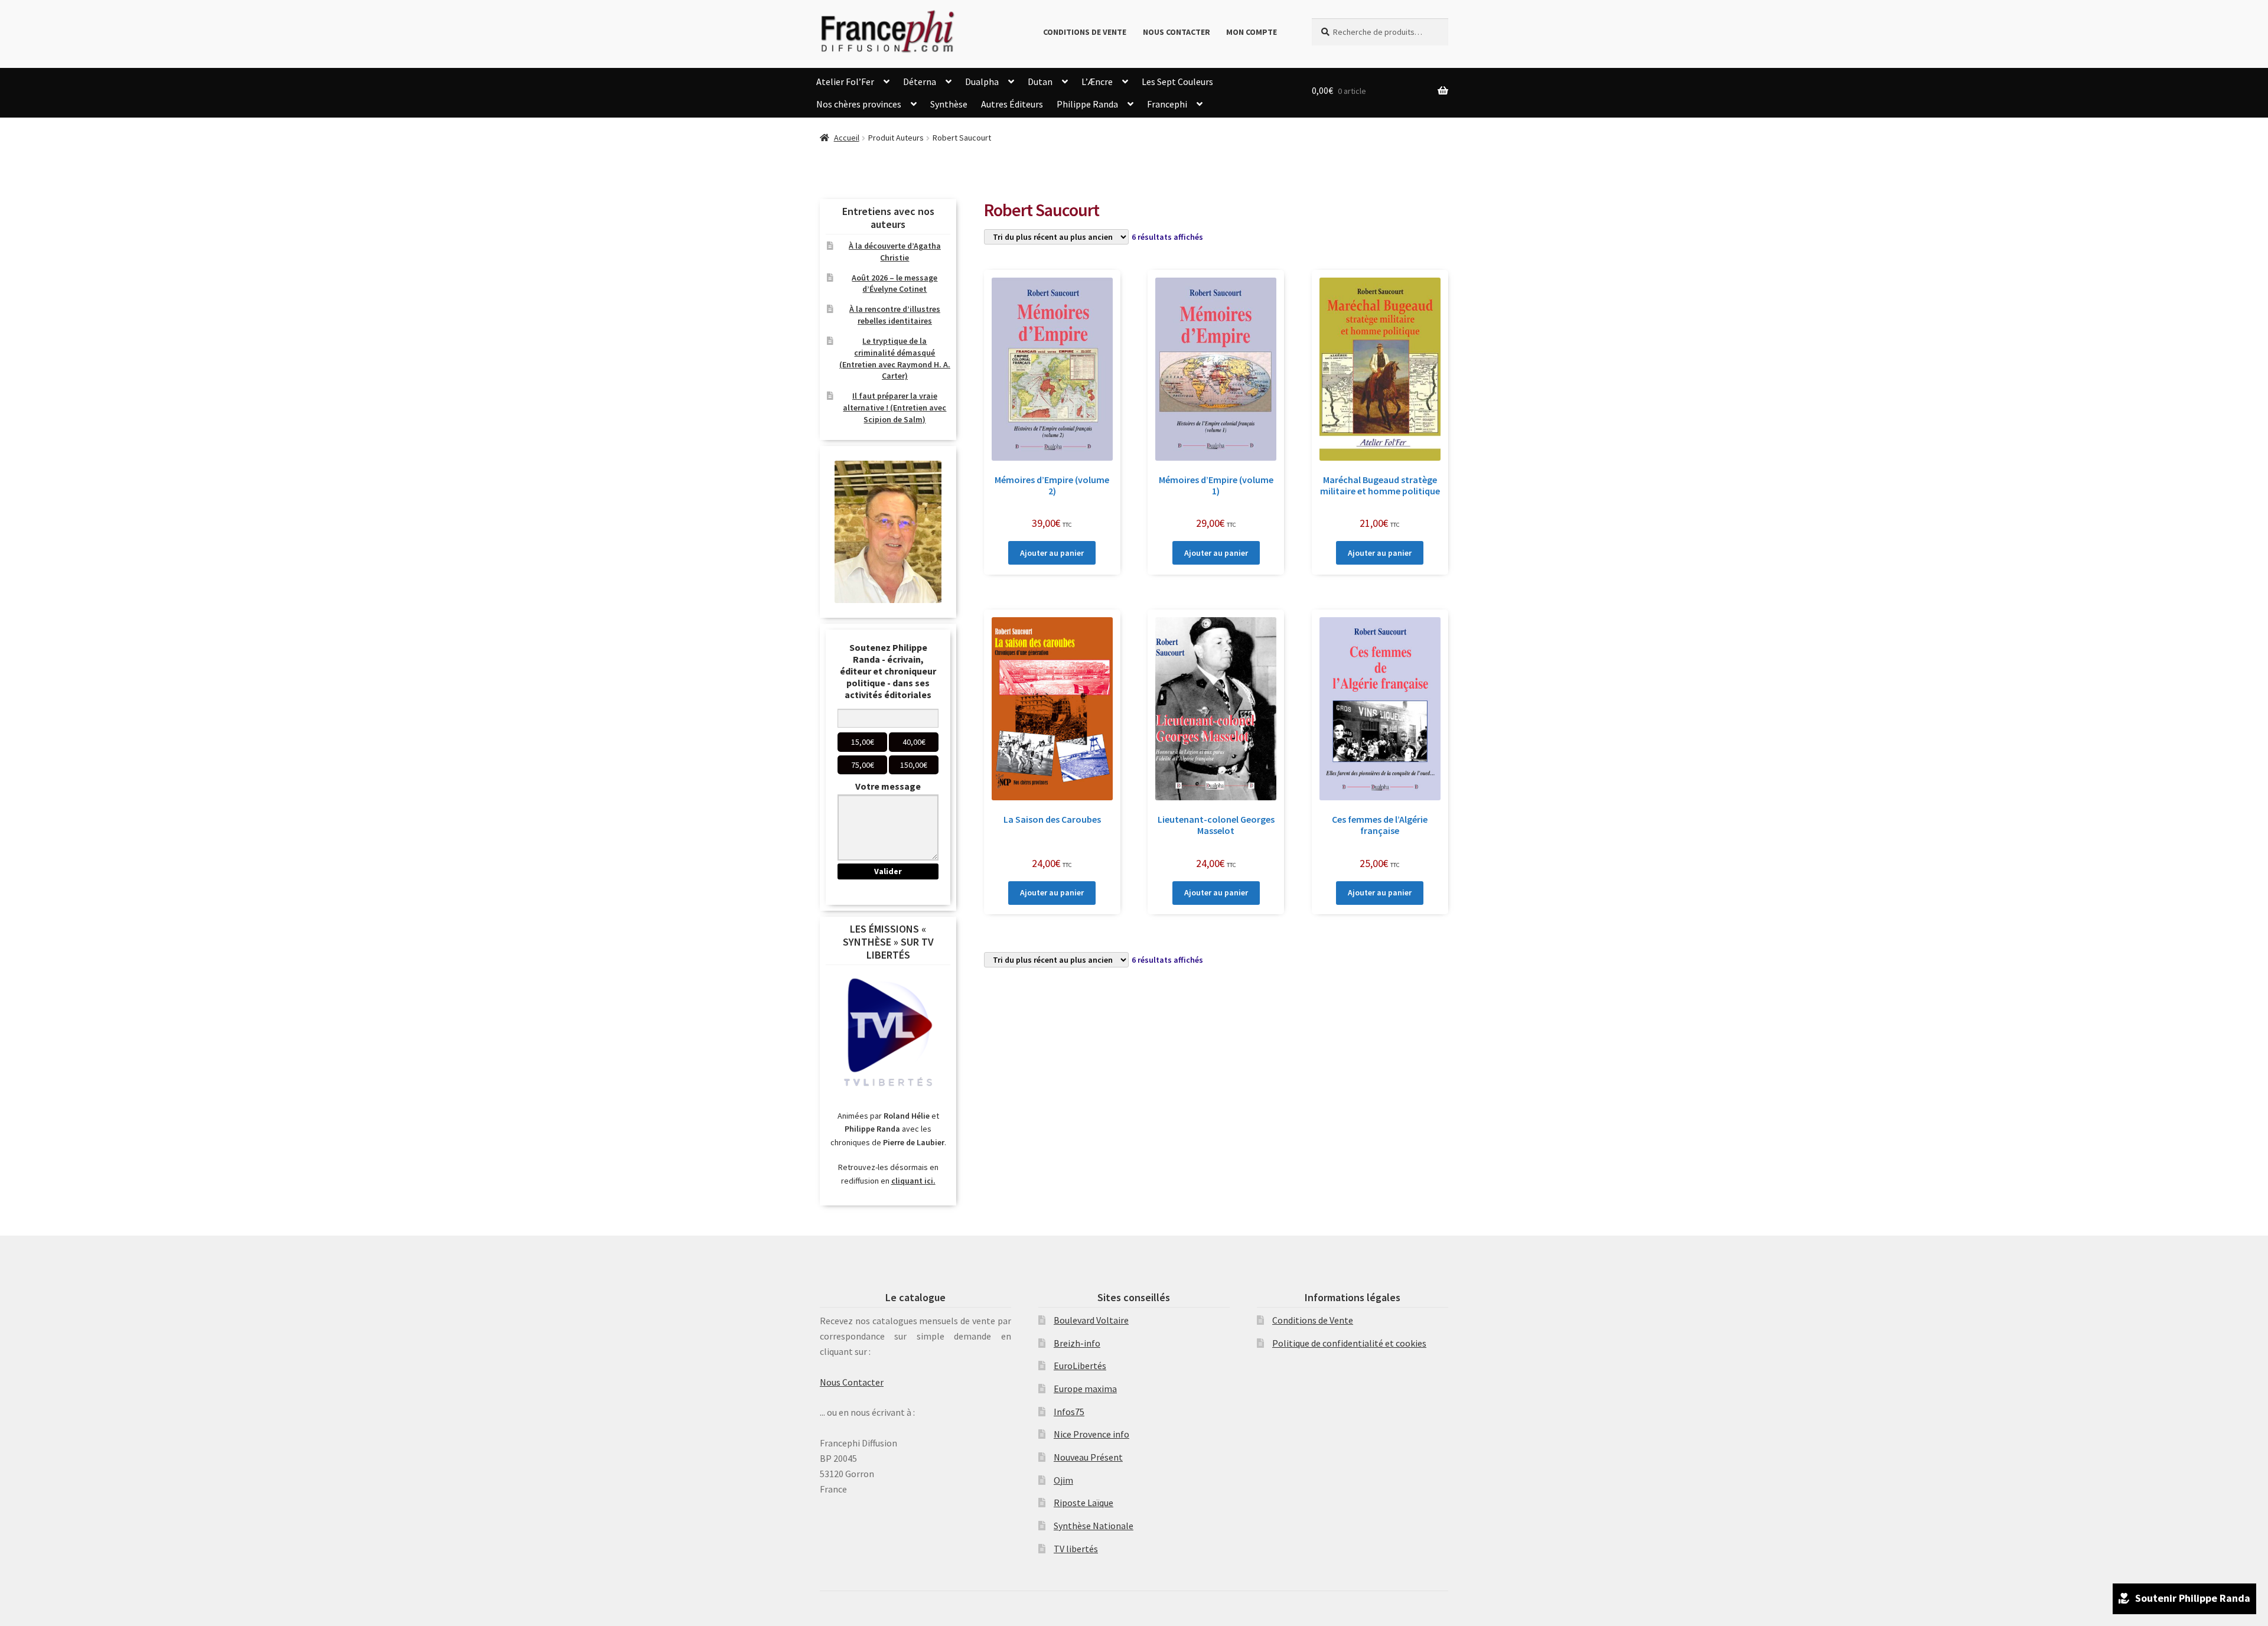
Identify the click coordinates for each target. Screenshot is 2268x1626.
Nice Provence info (1091, 1434)
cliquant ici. (913, 1181)
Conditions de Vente (1085, 32)
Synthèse (949, 104)
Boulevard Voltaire (1091, 1320)
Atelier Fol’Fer (845, 82)
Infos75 (1069, 1412)
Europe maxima (1085, 1389)
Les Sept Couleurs (1177, 82)
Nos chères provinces (859, 104)
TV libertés (1076, 1549)
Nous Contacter (1177, 32)
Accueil (847, 138)
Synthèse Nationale (1094, 1526)
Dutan (1040, 82)
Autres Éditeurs (1012, 104)
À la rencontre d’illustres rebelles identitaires (895, 315)
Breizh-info (1077, 1343)
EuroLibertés (1080, 1366)
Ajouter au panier (1052, 553)
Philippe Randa (1087, 104)
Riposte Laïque (1084, 1503)
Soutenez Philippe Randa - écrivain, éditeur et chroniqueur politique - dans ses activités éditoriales (888, 671)
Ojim (1063, 1480)
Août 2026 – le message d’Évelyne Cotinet (895, 284)
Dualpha (982, 82)
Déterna (920, 82)
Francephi (1167, 104)
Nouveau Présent (1088, 1457)
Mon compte (1252, 32)
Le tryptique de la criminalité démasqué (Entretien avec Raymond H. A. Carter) (895, 358)
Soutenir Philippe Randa (2193, 1598)
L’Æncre (1097, 82)
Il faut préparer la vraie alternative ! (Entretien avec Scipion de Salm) (895, 408)
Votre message (888, 786)
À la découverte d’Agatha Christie (895, 252)
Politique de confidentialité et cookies (1349, 1343)
